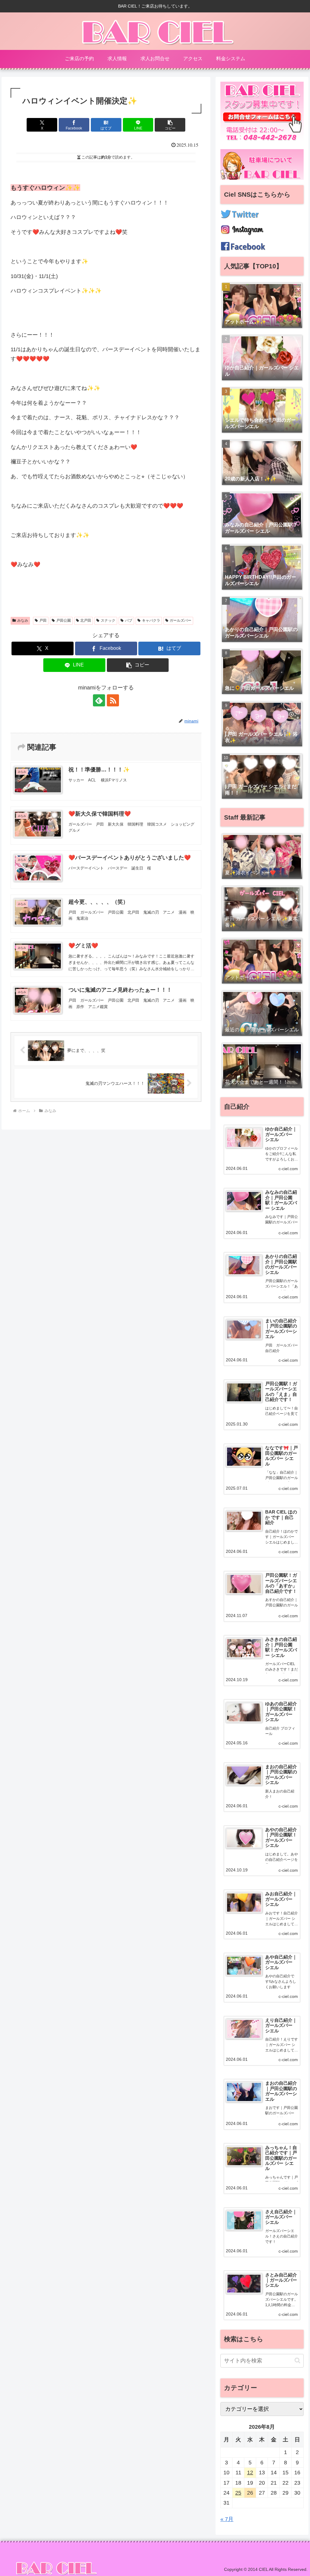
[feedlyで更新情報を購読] (99, 700)
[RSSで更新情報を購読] (113, 700)
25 (238, 2493)
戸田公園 (64, 620)
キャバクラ (151, 620)
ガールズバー (180, 620)
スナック (108, 620)
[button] (170, 125)
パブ (129, 620)
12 (250, 2473)
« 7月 (227, 2519)
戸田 (43, 620)
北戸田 (86, 620)
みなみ (23, 620)
